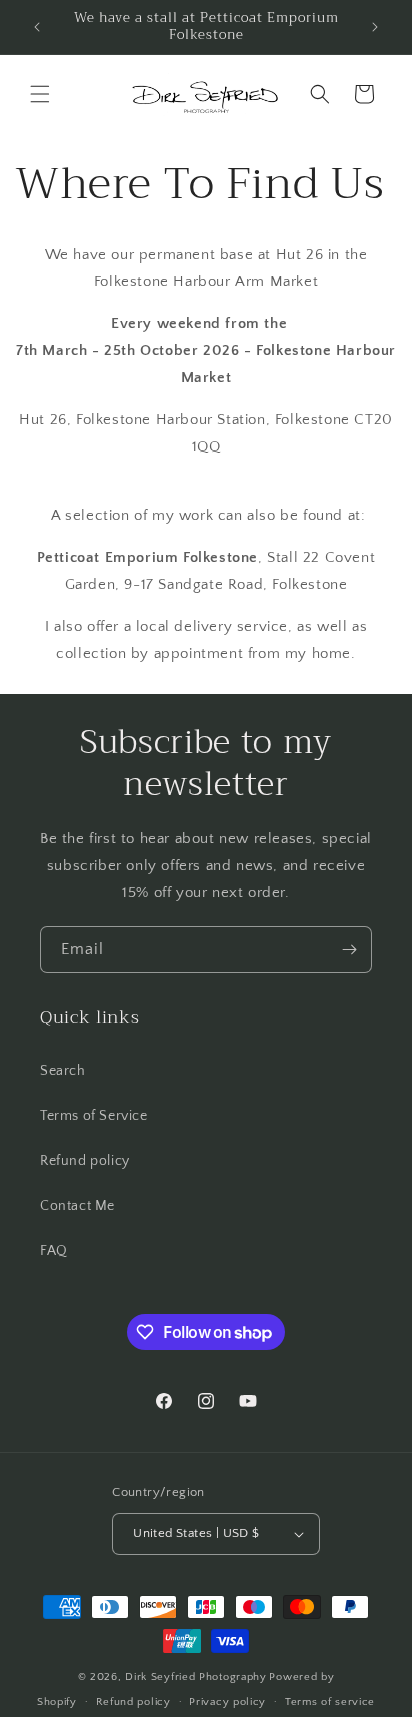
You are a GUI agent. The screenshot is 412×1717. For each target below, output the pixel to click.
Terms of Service (94, 1116)
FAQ (54, 1251)
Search (63, 1071)
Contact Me (77, 1206)
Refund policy (85, 1161)
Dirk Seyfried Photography (196, 1677)
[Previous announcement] (37, 27)
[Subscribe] (349, 949)
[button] (40, 94)
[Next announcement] (375, 27)
